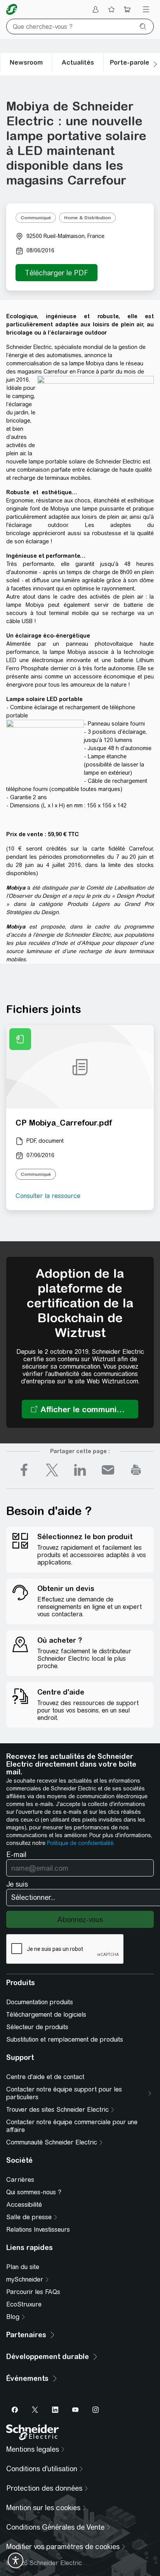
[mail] (108, 1470)
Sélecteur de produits (37, 2027)
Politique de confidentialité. (81, 1843)
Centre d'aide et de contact (45, 2077)
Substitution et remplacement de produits (65, 2039)
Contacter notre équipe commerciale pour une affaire (72, 2126)
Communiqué (36, 218)
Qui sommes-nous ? (34, 2192)
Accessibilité (24, 2205)
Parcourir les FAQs (33, 2292)
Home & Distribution (87, 218)
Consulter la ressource (48, 1196)
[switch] (16, 2560)
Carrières (20, 2180)
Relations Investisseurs (38, 2230)
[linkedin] (80, 1470)
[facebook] (24, 1470)
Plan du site (23, 2267)
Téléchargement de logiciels (46, 2015)
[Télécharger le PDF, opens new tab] (57, 273)
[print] (136, 1470)
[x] (52, 1470)
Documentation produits (40, 2002)
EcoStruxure (24, 2304)
